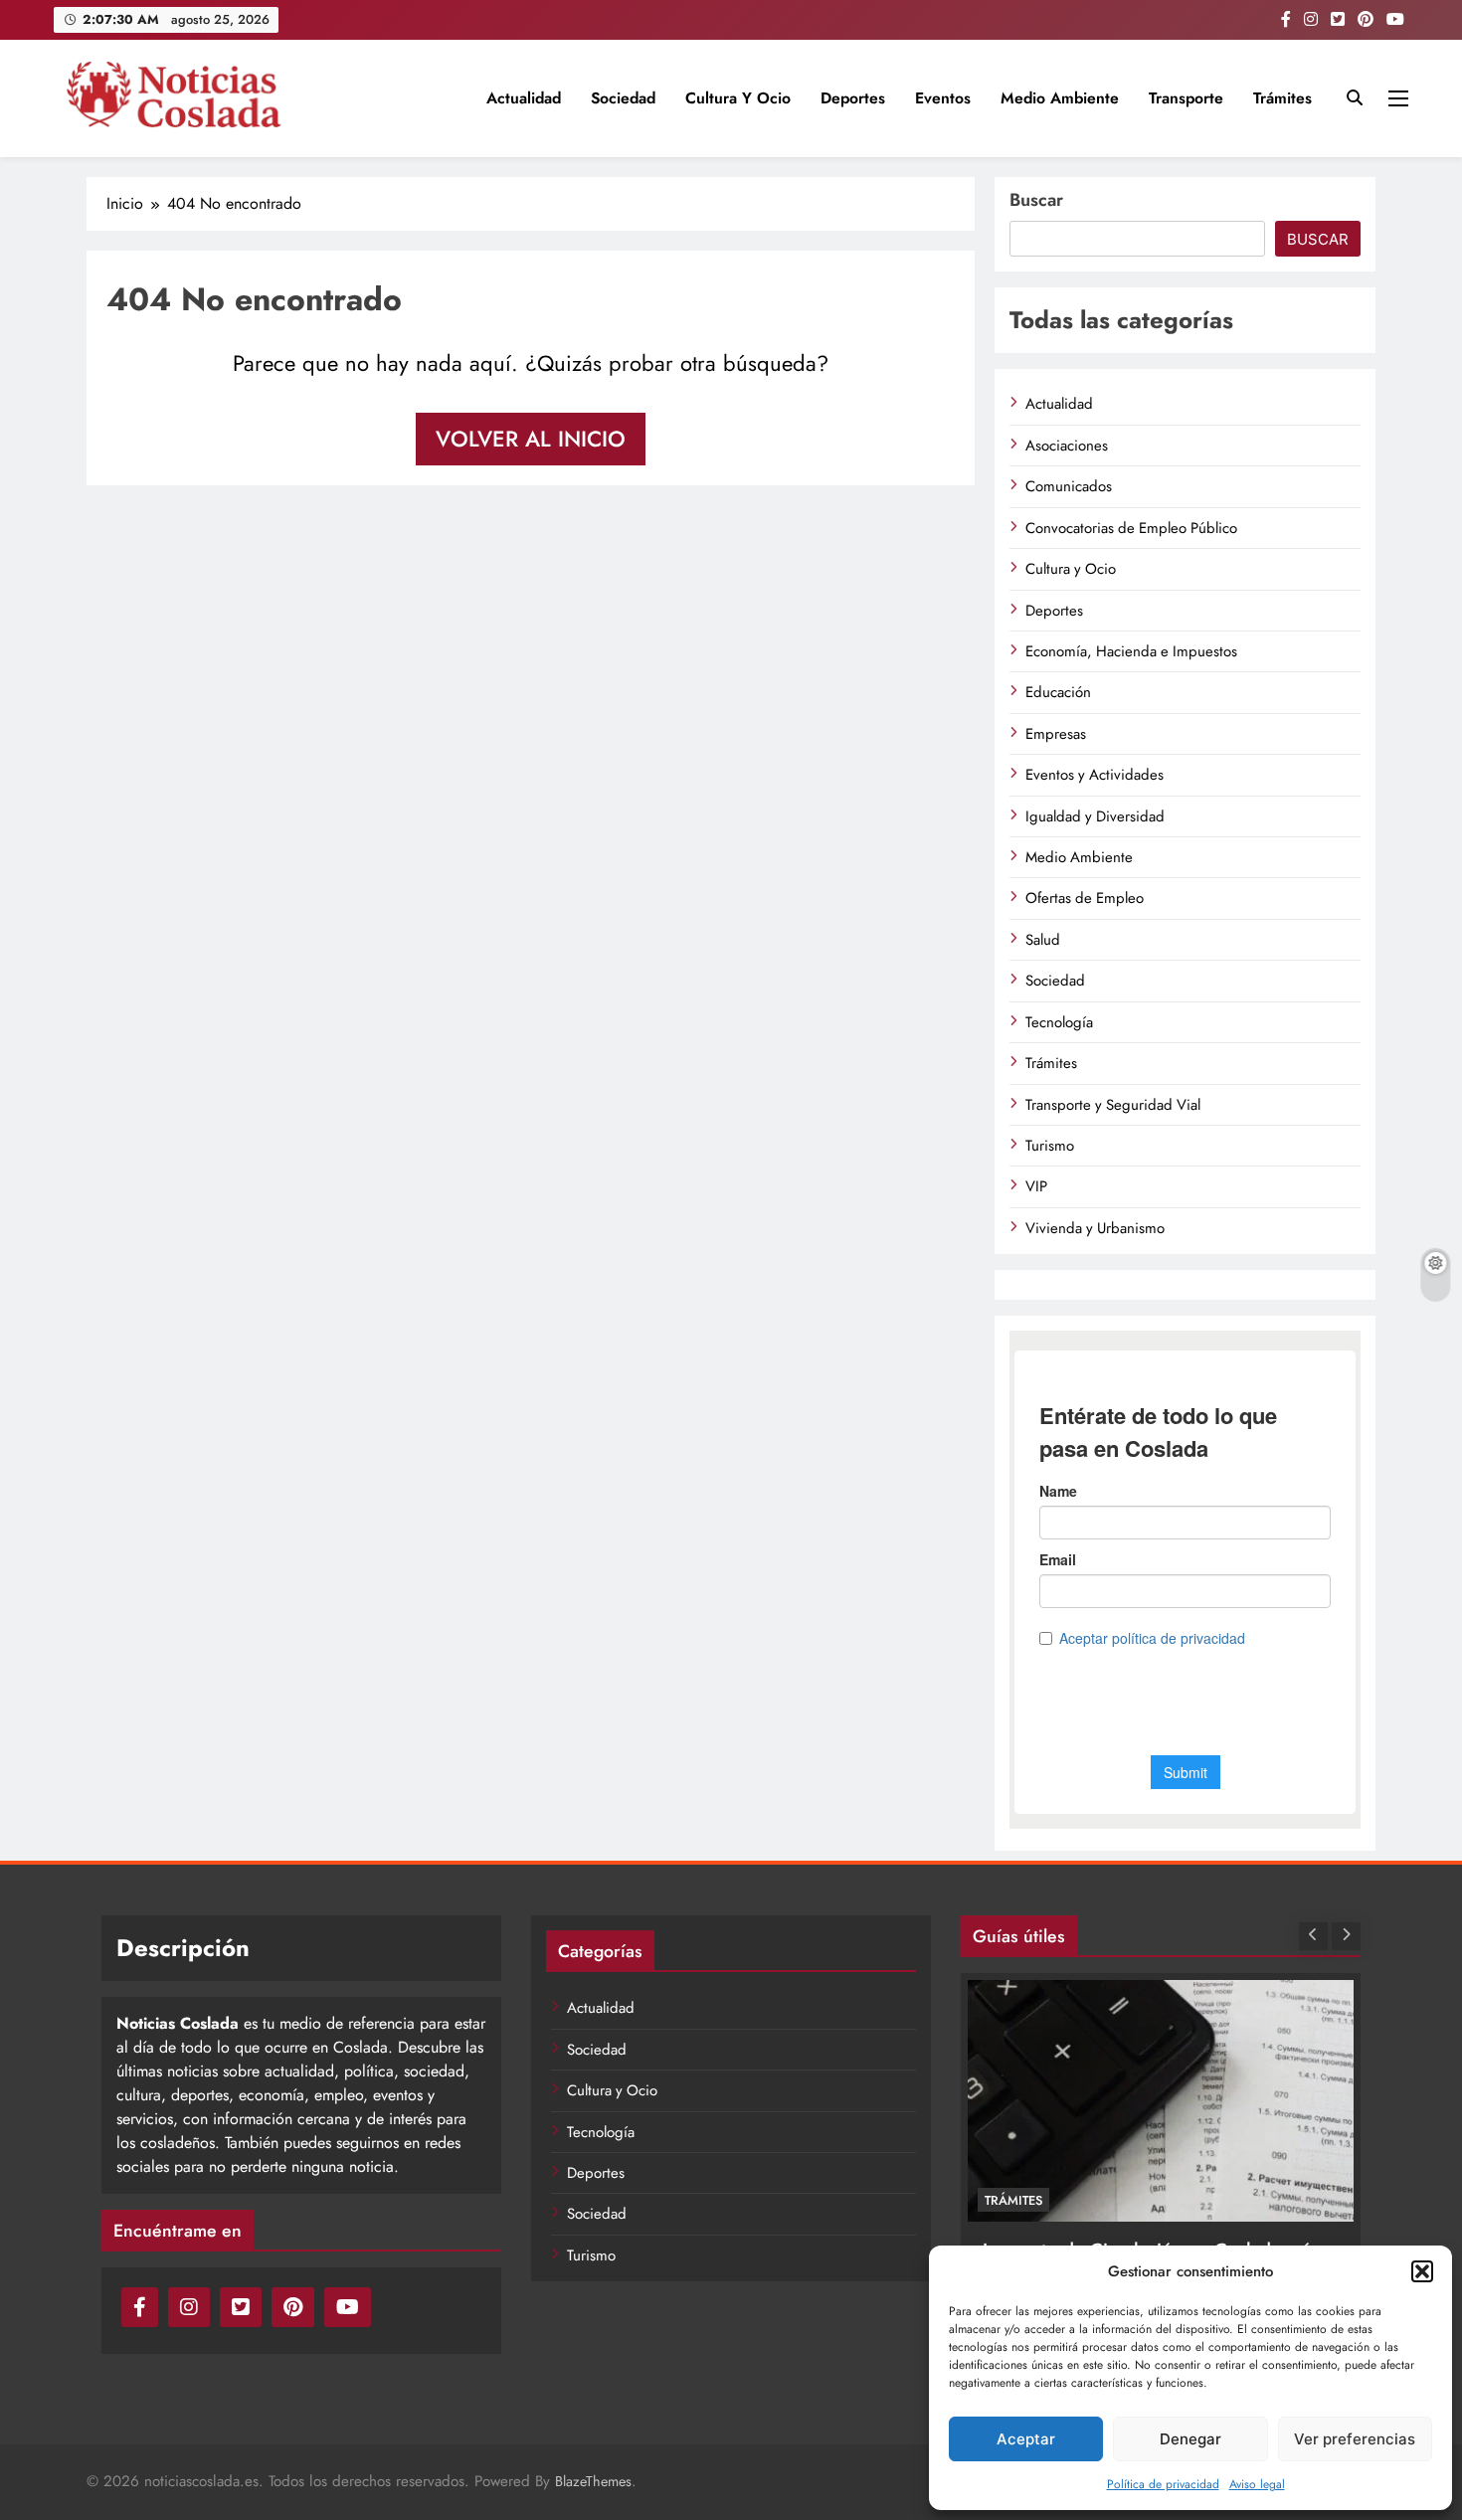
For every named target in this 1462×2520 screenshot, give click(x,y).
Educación (1058, 692)
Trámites (1282, 98)
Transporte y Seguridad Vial (1113, 1105)
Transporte (1186, 98)
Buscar (1036, 200)
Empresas (1056, 734)
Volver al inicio (531, 439)
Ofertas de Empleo (1085, 898)
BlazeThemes (593, 2481)
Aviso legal (1257, 2484)
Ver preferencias (1355, 2439)
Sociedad (623, 98)
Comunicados (1069, 486)
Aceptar (1026, 2439)
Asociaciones (1067, 446)
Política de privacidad (1163, 2484)
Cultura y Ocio (738, 98)
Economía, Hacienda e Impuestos (1131, 651)
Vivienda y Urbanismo (1095, 1228)
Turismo (1050, 1146)
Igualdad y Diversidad (1095, 816)
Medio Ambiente (1060, 98)
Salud (1043, 940)
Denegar (1190, 2439)
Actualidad (524, 98)
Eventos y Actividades (1095, 775)
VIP (1036, 1186)
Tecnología (1059, 1022)
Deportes (853, 98)
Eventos (943, 98)
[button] (1422, 2271)
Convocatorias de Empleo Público (1131, 528)
